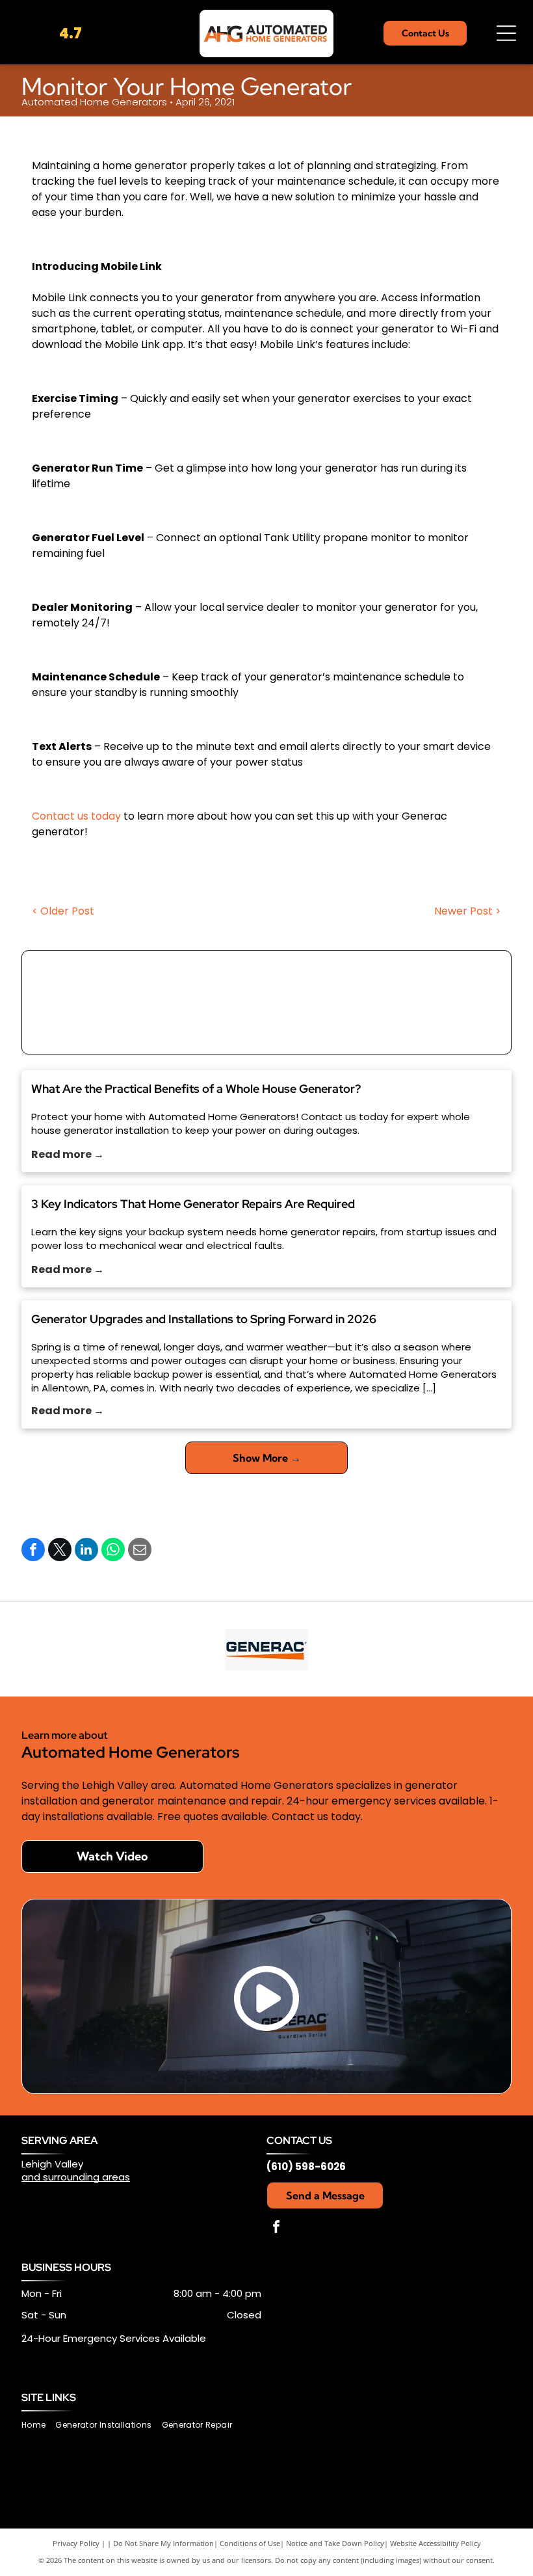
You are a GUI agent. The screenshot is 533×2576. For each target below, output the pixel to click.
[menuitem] (38, 2425)
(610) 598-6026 (306, 2167)
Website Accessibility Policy (435, 2543)
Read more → (68, 1154)
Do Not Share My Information (163, 2543)
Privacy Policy (76, 2543)
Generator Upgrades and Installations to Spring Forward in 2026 (204, 1319)
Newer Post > (468, 911)
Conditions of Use (250, 2543)
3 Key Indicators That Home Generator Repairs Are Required (193, 1204)
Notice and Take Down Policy (335, 2543)
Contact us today (76, 816)
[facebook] (276, 2228)
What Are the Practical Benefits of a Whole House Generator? (196, 1089)
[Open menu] (506, 33)
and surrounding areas (76, 2177)
